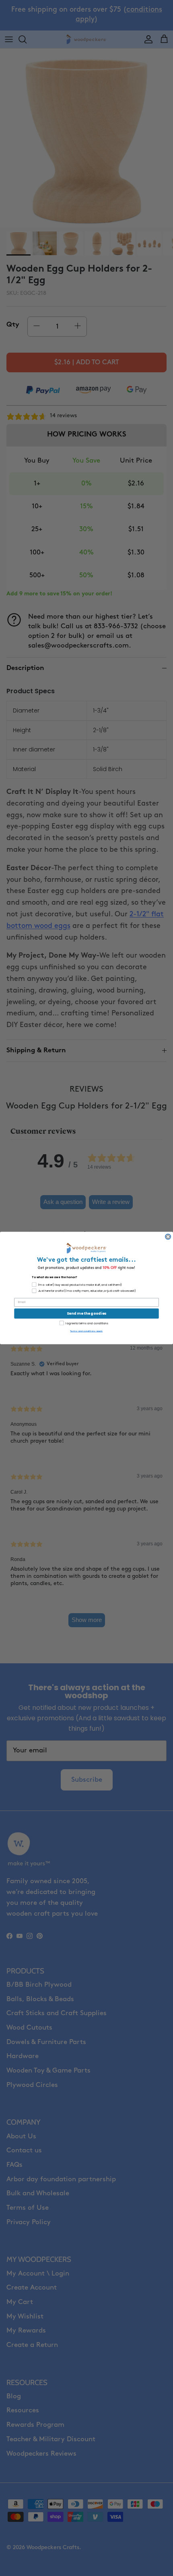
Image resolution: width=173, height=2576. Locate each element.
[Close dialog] (168, 1237)
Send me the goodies (86, 1314)
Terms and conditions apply (86, 1331)
